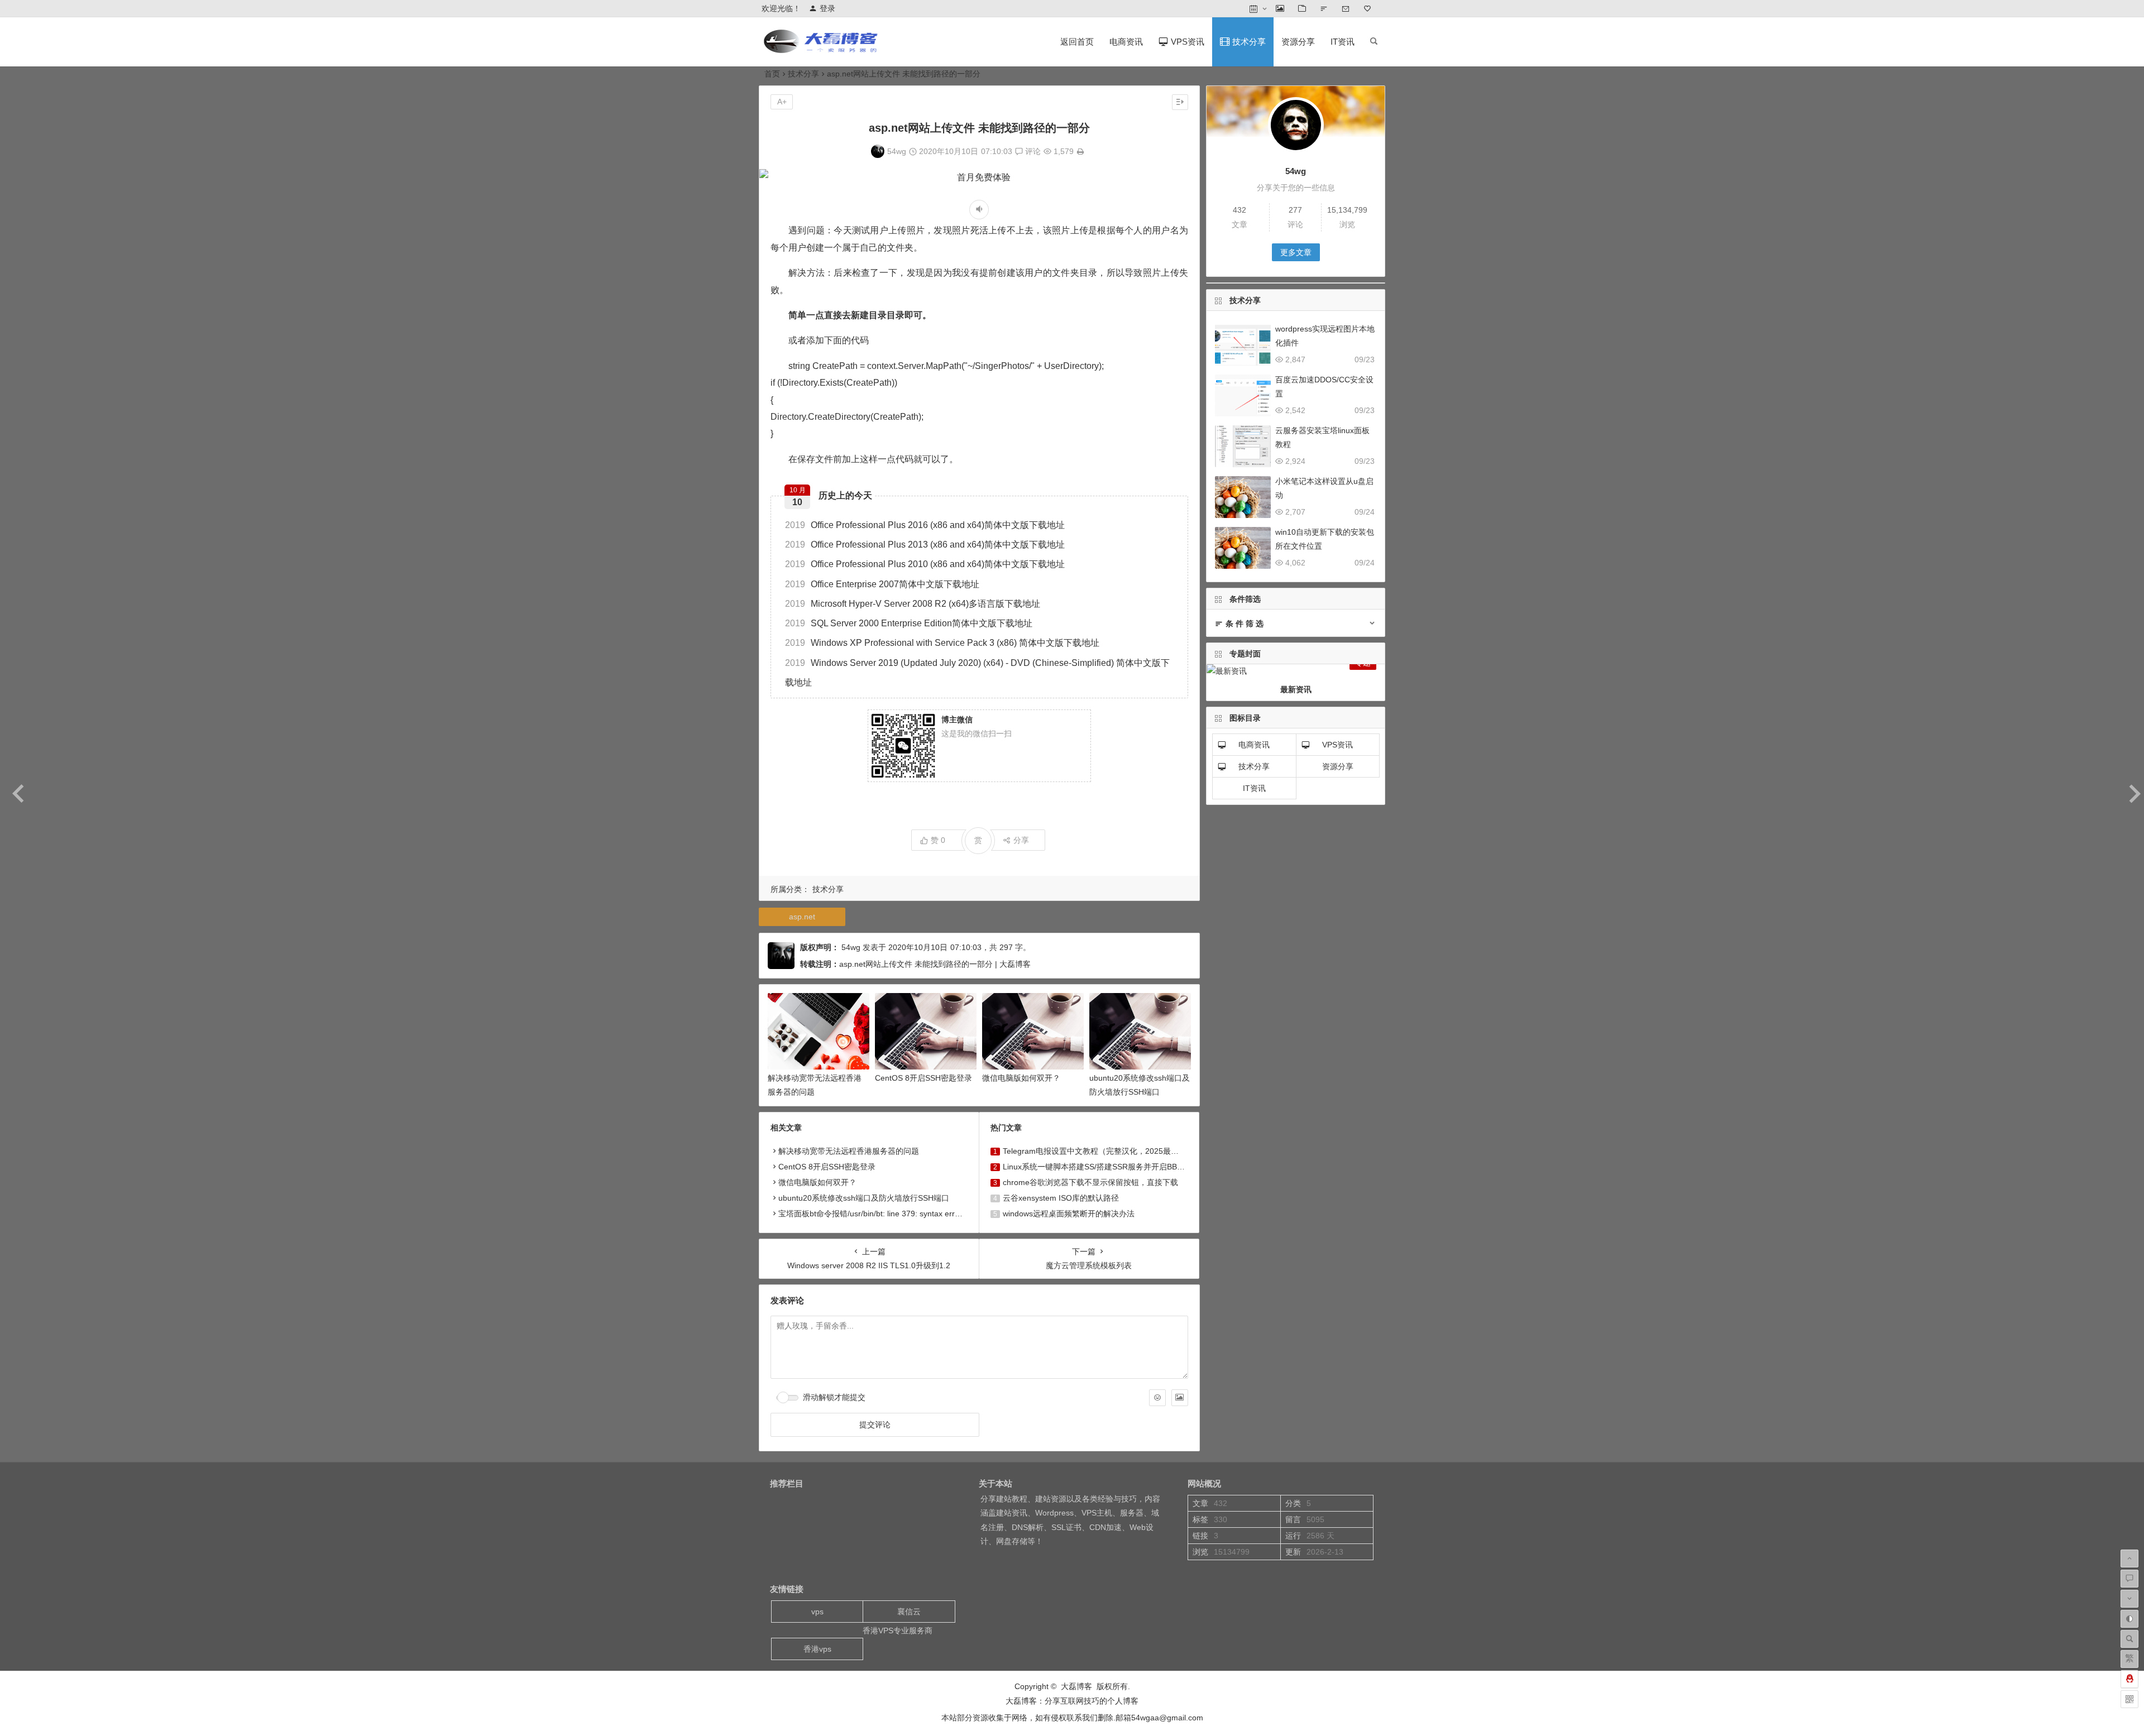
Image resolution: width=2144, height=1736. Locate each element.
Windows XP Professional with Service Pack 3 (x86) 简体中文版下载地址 (942, 643)
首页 (772, 74)
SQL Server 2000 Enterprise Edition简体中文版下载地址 (909, 623)
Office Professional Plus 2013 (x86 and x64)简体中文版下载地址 (925, 545)
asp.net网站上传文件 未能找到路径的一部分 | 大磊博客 (935, 964)
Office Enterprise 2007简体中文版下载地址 (882, 584)
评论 (1032, 151)
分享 (1021, 840)
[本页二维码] (2129, 1699)
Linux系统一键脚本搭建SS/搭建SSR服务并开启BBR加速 (1100, 1167)
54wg (897, 151)
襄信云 (909, 1612)
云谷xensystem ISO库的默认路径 (1061, 1198)
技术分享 (803, 74)
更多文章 (1296, 252)
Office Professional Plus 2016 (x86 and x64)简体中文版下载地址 (925, 525)
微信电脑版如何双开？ (1021, 1078)
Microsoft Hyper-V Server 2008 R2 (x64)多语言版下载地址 (913, 604)
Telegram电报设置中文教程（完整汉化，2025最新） (1095, 1151)
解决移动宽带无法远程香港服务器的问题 (849, 1151)
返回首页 (1077, 42)
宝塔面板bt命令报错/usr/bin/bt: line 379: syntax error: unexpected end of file (911, 1214)
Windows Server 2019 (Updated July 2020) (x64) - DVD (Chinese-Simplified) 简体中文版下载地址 (977, 673)
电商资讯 (1126, 42)
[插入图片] (1180, 1398)
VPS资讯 (1337, 745)
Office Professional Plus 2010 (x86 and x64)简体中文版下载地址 (925, 564)
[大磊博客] (823, 51)
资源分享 (1298, 42)
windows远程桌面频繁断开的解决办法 (1069, 1214)
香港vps (817, 1649)
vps (817, 1612)
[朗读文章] (979, 210)
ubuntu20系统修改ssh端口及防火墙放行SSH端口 (864, 1198)
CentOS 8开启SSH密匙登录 (923, 1078)
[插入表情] (1157, 1398)
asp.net (802, 917)
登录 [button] (827, 8)
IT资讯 (1343, 42)
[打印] (1080, 151)
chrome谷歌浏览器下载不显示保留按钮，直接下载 (1090, 1182)
